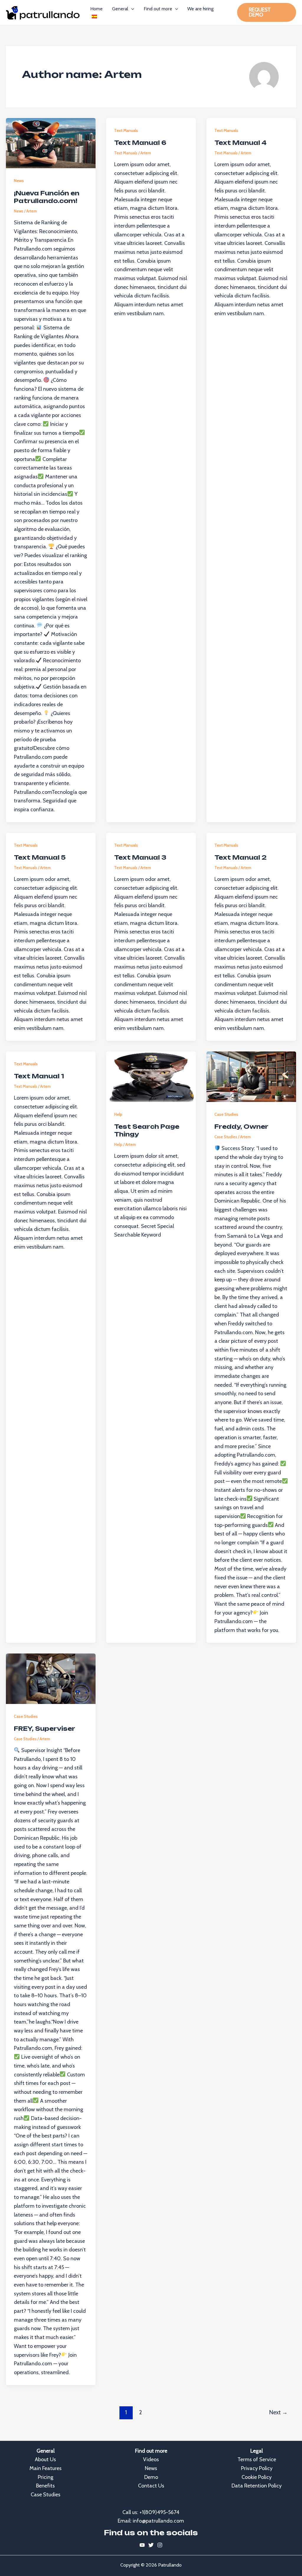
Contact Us (151, 2486)
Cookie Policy (257, 2477)
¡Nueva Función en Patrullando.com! (47, 197)
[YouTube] (142, 2545)
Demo (151, 2477)
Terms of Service (257, 2459)
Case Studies (226, 1114)
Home (96, 9)
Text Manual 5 (40, 857)
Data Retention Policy (257, 2486)
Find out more (158, 9)
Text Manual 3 (140, 857)
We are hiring (200, 9)
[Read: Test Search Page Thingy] (151, 1077)
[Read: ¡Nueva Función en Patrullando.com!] (51, 143)
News (19, 181)
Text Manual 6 (140, 143)
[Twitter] (151, 2545)
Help (118, 1114)
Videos (151, 2459)
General (120, 9)
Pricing (46, 2477)
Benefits (45, 2486)
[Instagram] (160, 2545)
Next (278, 2412)
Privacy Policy (257, 2468)
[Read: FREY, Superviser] (51, 1679)
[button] (267, 12)
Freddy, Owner (241, 1127)
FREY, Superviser (45, 1729)
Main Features (46, 2468)
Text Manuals (126, 130)
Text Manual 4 (241, 143)
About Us (45, 2459)
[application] (131, 9)
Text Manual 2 (241, 857)
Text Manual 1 (39, 1076)
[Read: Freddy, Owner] (251, 1077)
